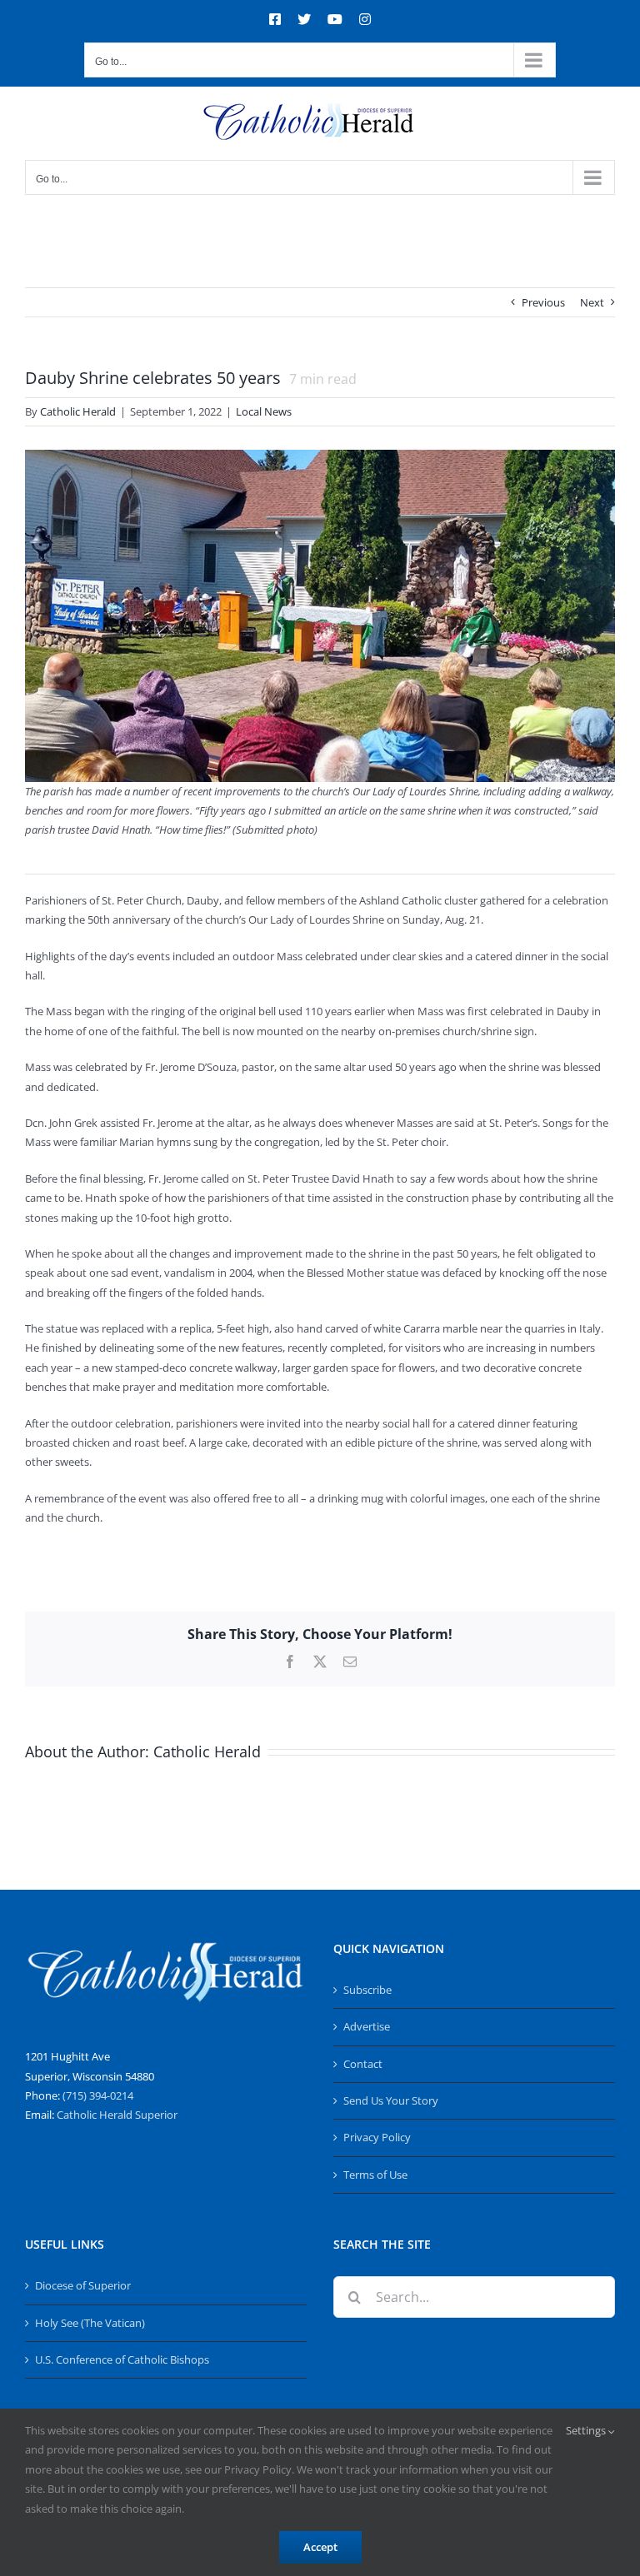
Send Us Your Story (391, 2100)
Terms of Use (375, 2175)
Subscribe (367, 1990)
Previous (543, 302)
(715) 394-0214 (98, 2095)
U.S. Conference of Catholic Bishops (122, 2359)
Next (592, 302)
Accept (320, 2547)
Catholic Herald (78, 411)
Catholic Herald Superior (117, 2115)
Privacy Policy (377, 2137)
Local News (264, 411)
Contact (363, 2064)
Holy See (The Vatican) (90, 2323)
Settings (587, 2430)
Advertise (367, 2026)
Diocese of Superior (83, 2285)
